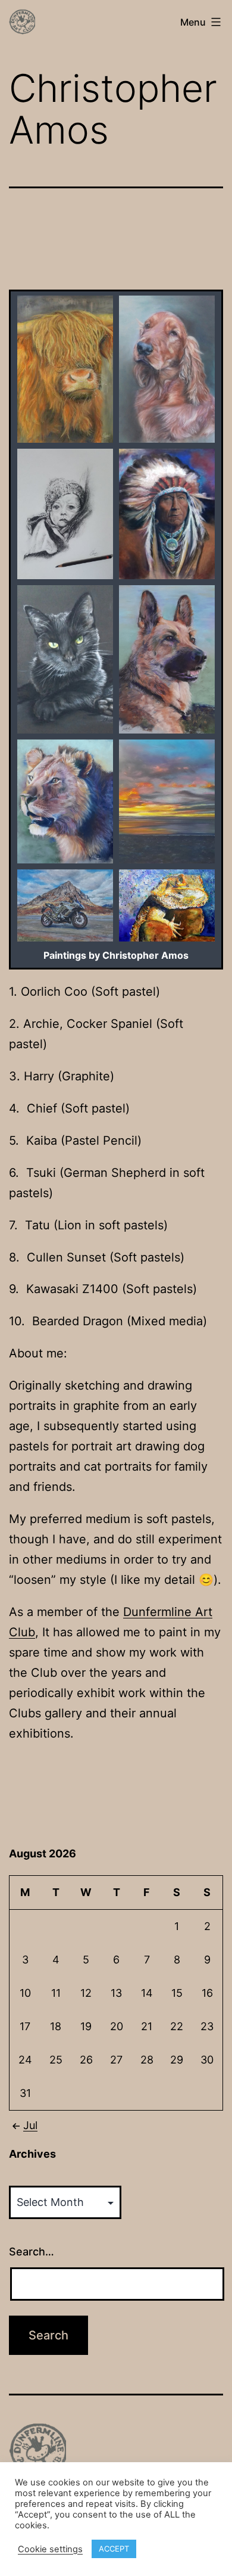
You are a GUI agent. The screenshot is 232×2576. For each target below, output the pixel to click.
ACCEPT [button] (114, 2549)
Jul (30, 2125)
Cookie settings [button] (50, 2549)
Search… (32, 2252)
